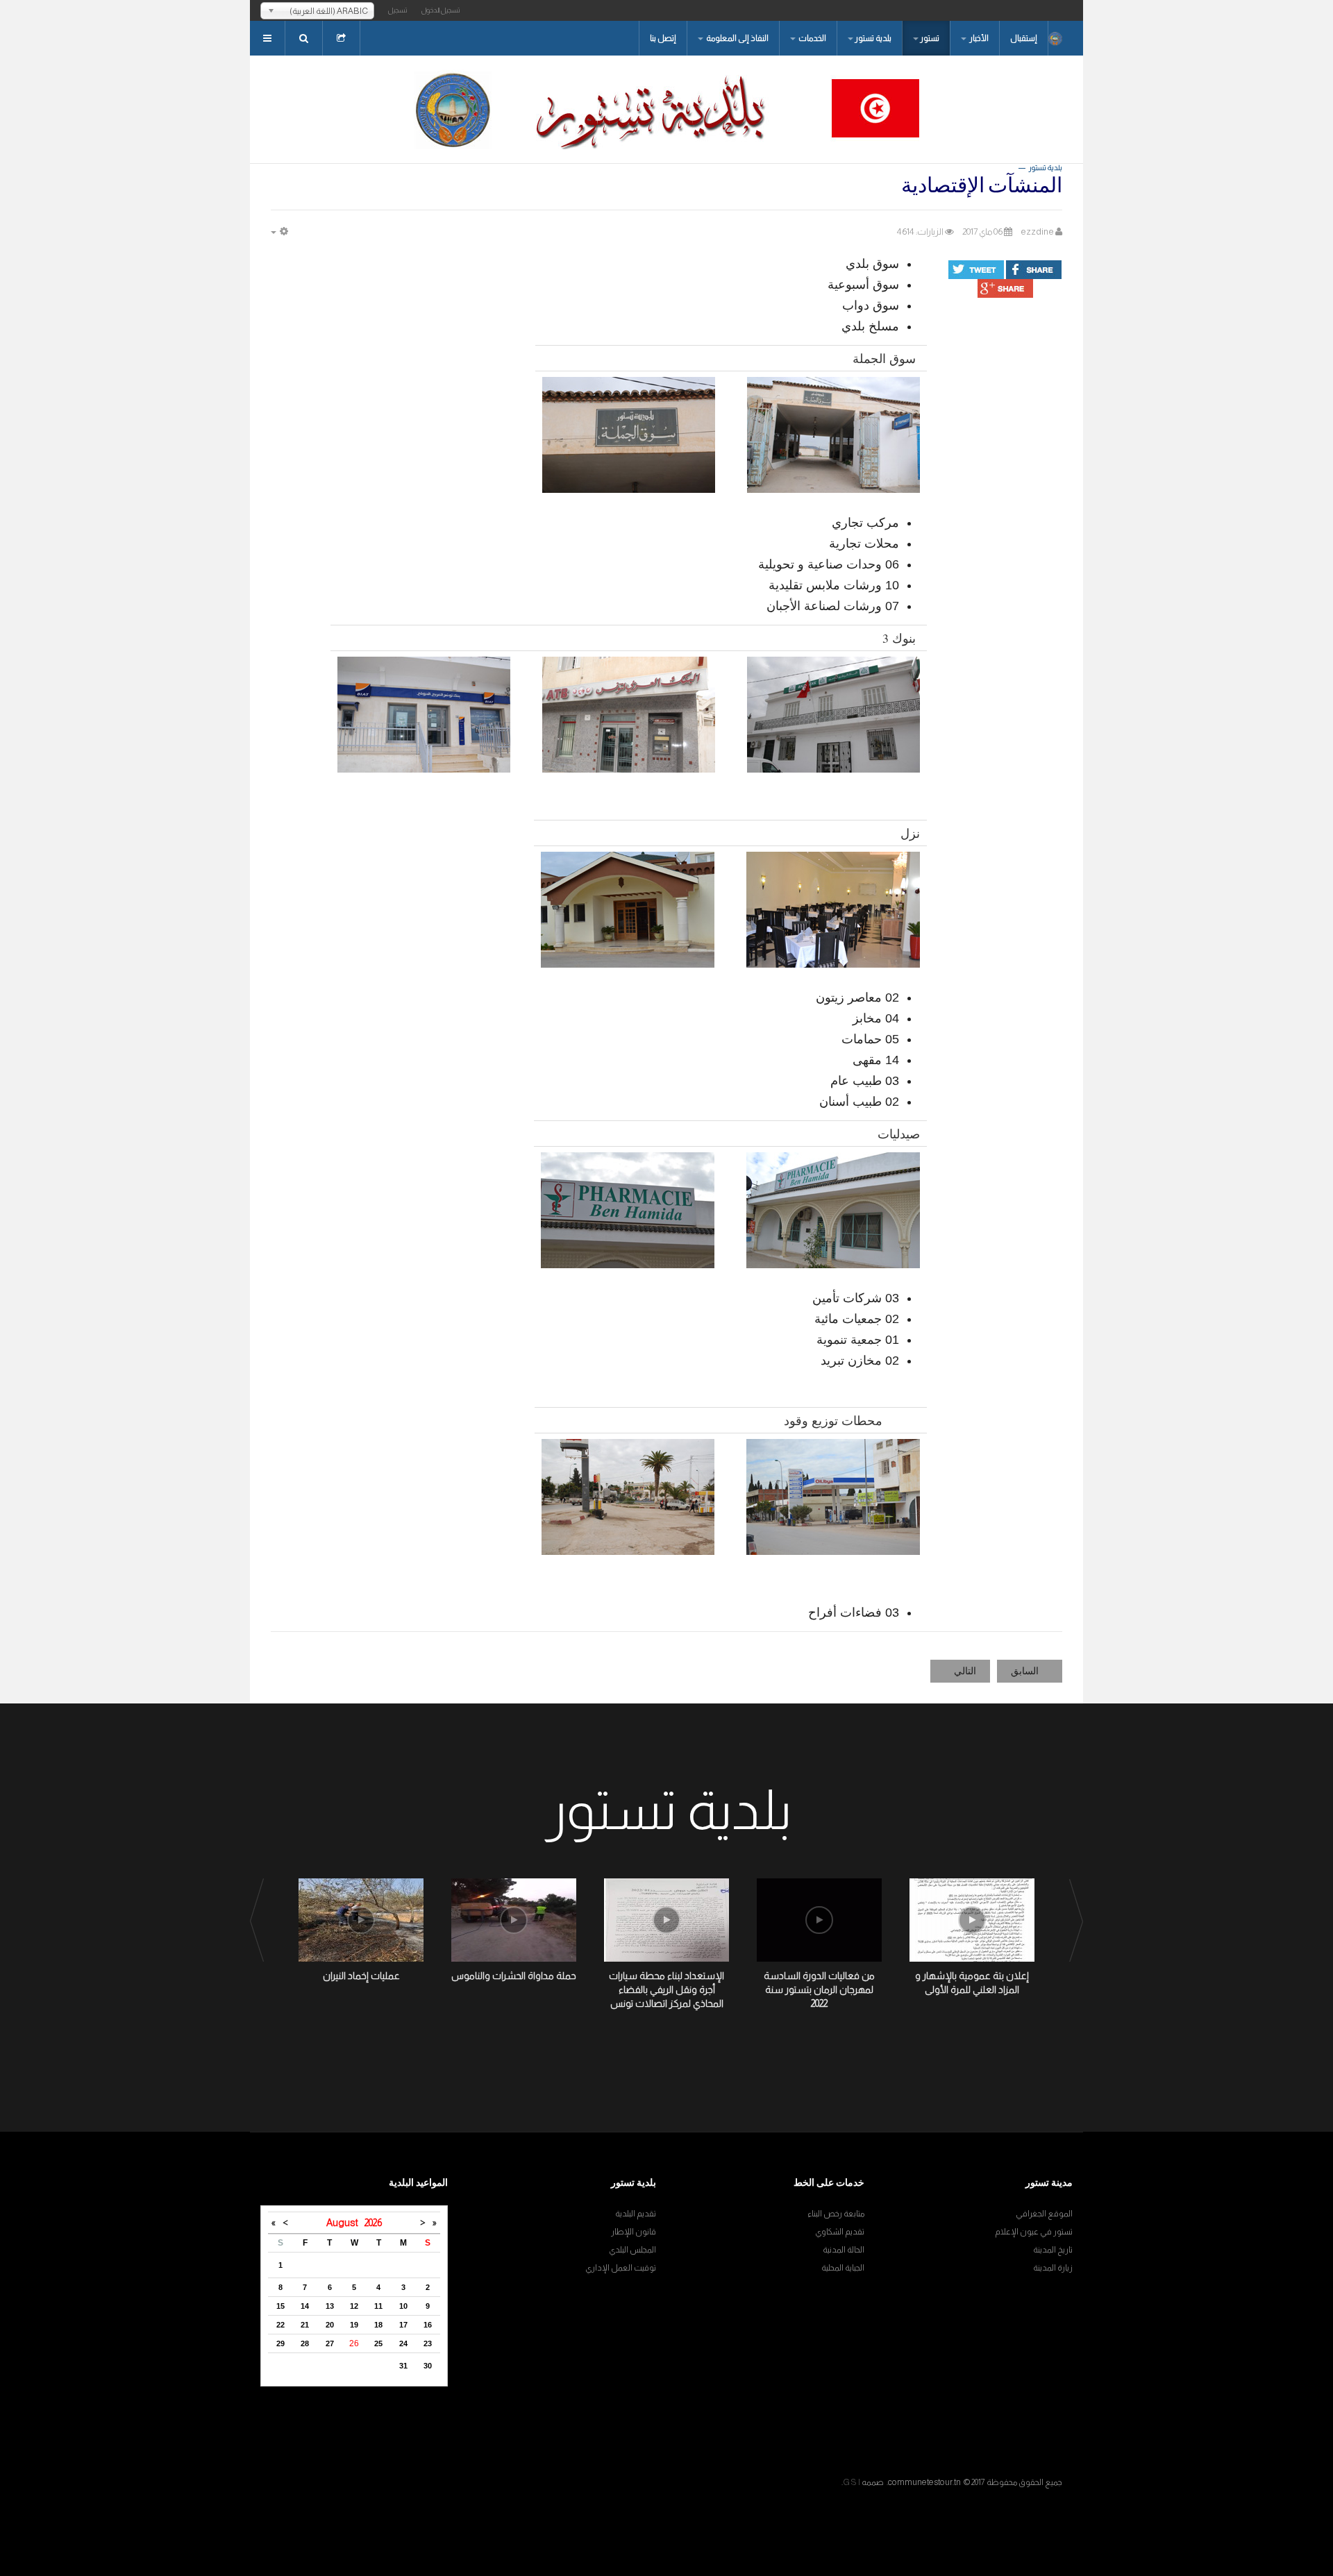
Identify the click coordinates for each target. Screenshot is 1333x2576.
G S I (852, 2482)
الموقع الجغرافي (1044, 2214)
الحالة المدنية (844, 2250)
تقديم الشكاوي (840, 2232)
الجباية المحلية (843, 2268)
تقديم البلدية (636, 2214)
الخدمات (812, 38)
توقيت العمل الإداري (621, 2268)
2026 (373, 2223)
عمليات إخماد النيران (361, 1976)
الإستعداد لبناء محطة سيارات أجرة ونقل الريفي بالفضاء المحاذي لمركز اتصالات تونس (666, 1989)
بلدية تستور (873, 38)
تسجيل (398, 10)
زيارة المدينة (1053, 2268)
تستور (930, 38)
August (345, 2223)
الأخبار (978, 38)
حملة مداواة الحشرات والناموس (514, 1976)
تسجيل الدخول (441, 10)
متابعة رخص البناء (836, 2214)
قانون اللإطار (634, 2232)
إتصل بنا (663, 38)
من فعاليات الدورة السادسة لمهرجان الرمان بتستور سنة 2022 (819, 1989)
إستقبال (1024, 38)
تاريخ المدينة (1053, 2250)
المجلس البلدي (632, 2250)
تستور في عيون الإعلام (1034, 2232)
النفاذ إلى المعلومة (737, 38)
